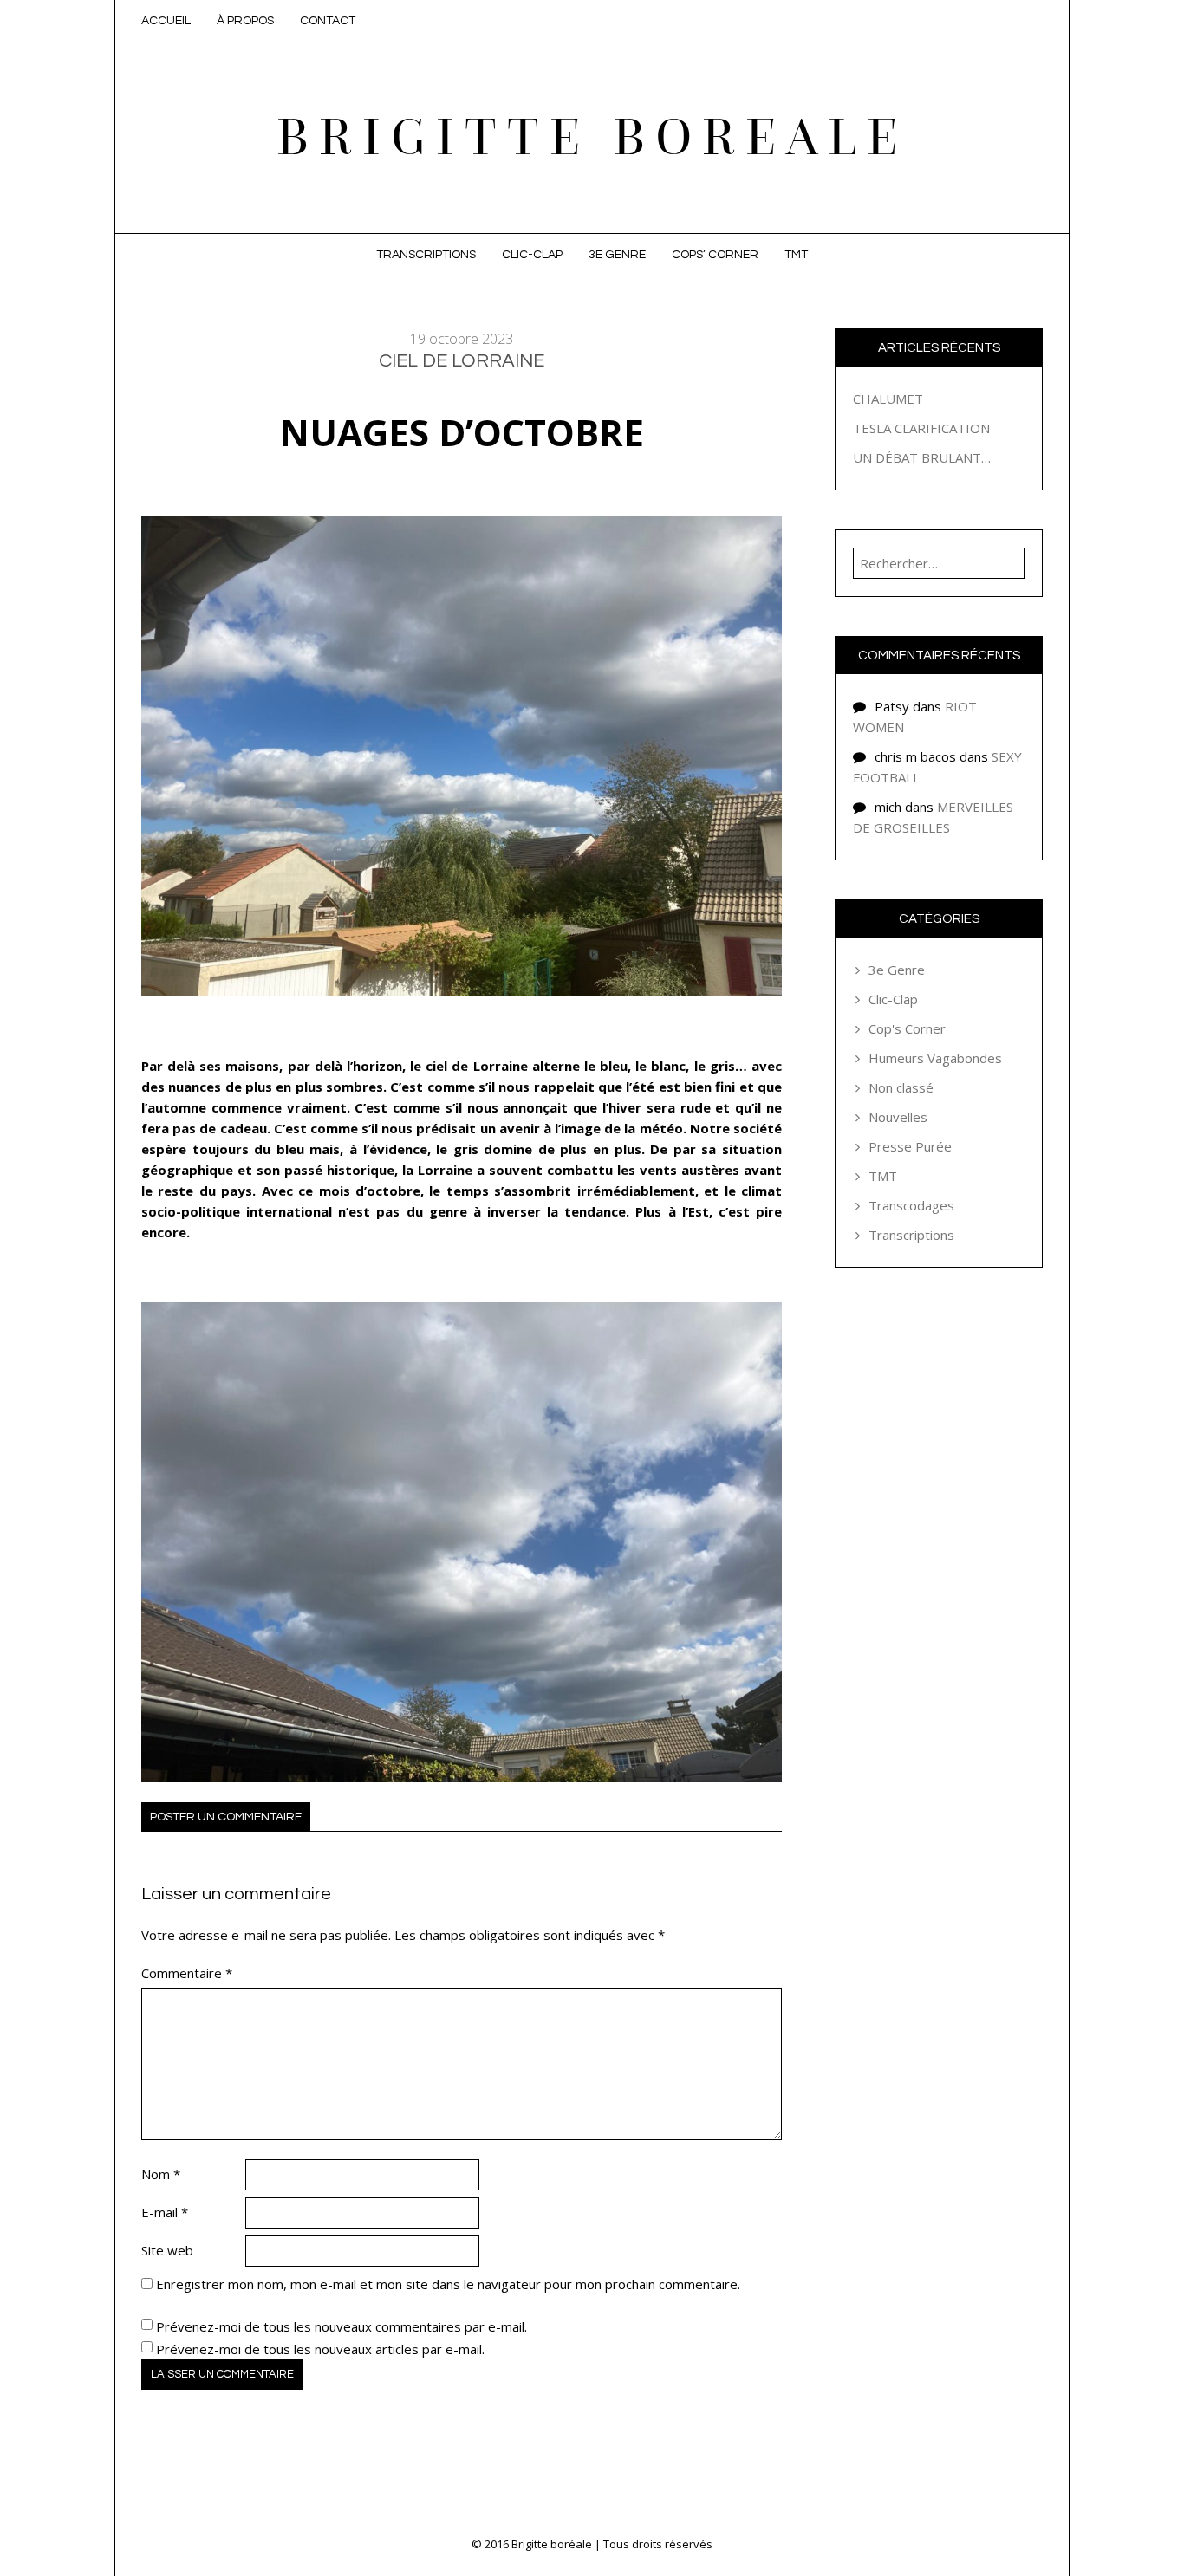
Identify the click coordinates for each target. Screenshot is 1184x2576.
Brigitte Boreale (592, 137)
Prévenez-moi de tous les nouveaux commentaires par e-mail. (342, 2326)
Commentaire (187, 1973)
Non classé (901, 1087)
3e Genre (617, 255)
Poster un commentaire (226, 1817)
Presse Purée (910, 1146)
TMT (796, 255)
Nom (161, 2174)
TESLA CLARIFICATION (921, 428)
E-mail (165, 2212)
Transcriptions (426, 255)
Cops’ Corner (715, 255)
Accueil (166, 21)
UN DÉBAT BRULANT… (922, 457)
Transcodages (911, 1205)
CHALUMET (888, 399)
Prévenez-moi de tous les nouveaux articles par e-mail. (320, 2349)
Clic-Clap (532, 255)
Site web (167, 2250)
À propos (245, 21)
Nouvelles (898, 1117)
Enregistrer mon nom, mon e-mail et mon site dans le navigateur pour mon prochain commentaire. (448, 2284)
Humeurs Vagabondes (935, 1058)
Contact (328, 21)
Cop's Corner (907, 1028)
